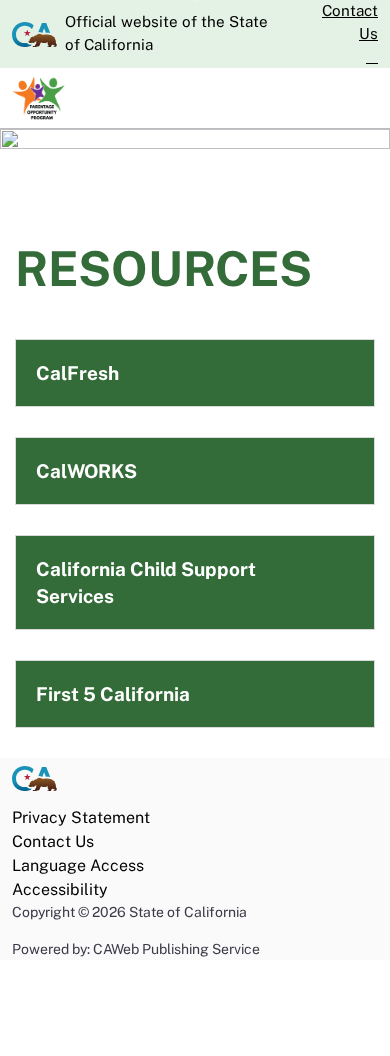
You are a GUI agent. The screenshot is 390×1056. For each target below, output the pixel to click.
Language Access (78, 865)
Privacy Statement (81, 817)
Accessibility (60, 889)
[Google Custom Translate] (372, 57)
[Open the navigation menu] (362, 98)
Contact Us (350, 22)
